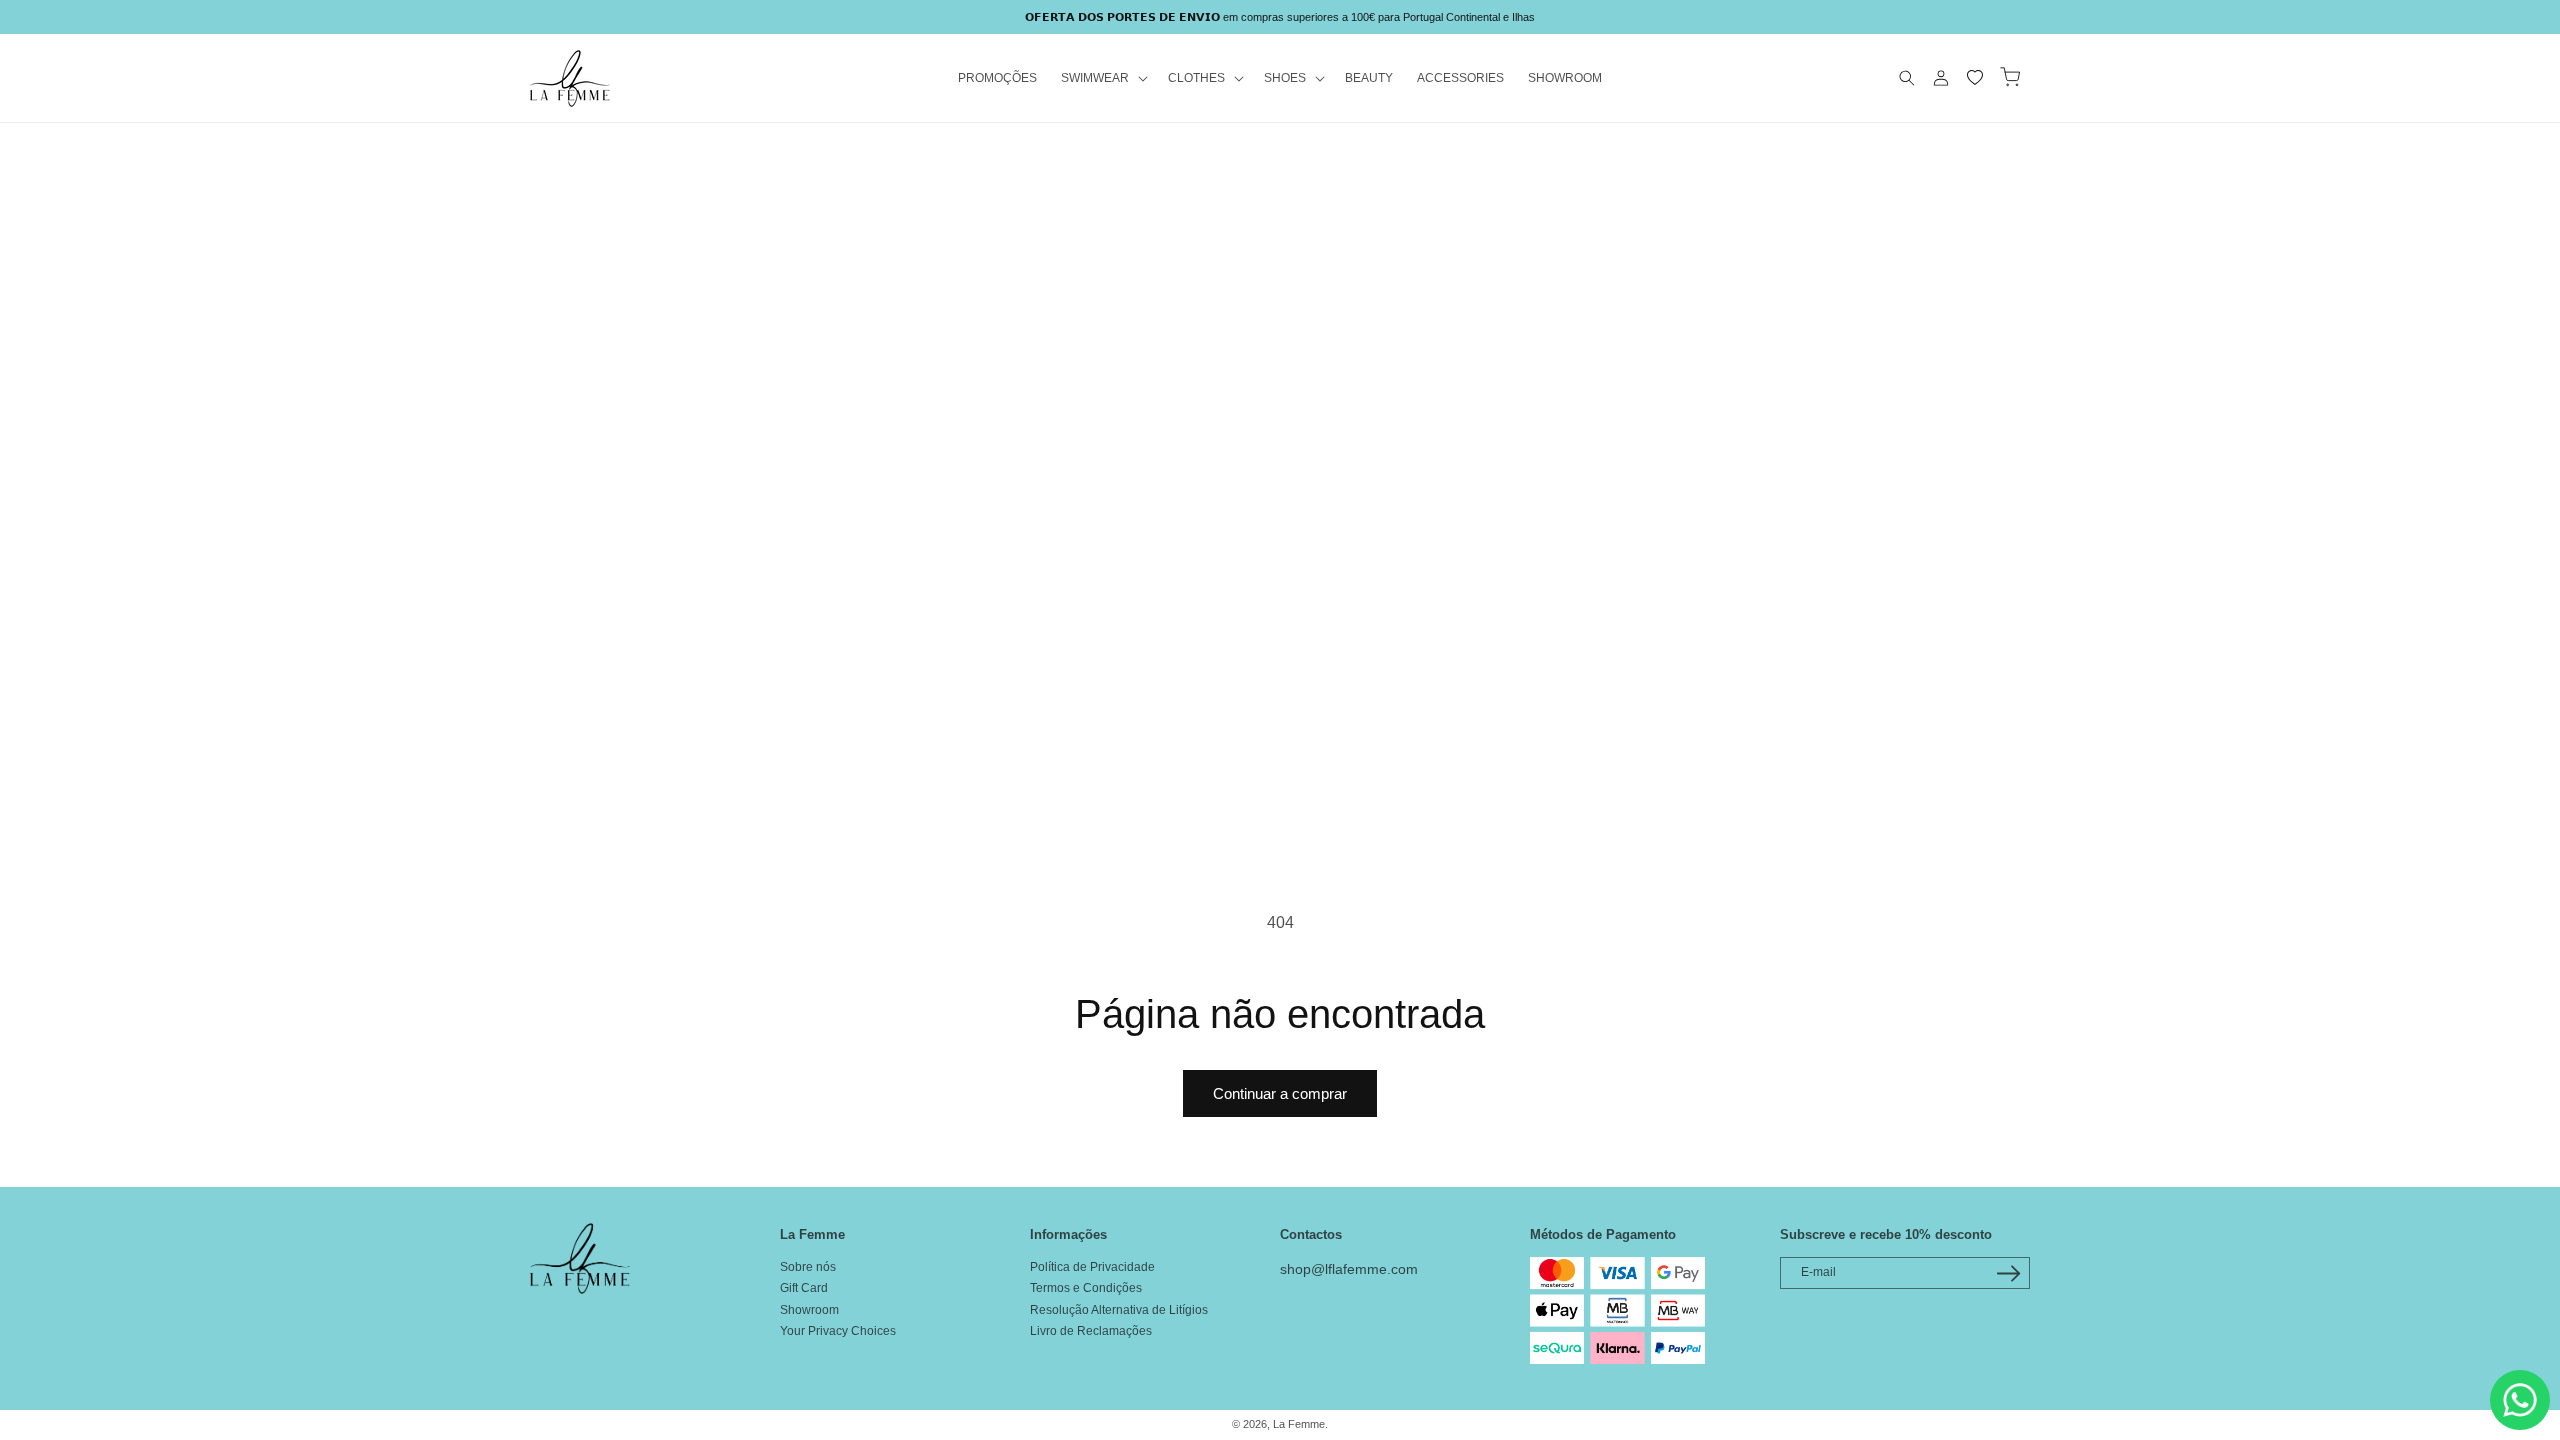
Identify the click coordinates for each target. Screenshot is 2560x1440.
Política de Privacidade (1092, 1267)
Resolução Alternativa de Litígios (1119, 1310)
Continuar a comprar (1280, 1093)
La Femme (1299, 1424)
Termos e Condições (1086, 1288)
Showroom (809, 1310)
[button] (1102, 79)
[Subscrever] (2008, 1273)
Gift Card (804, 1288)
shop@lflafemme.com (1349, 1269)
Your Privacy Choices (838, 1331)
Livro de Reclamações (1091, 1331)
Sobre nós (808, 1267)
